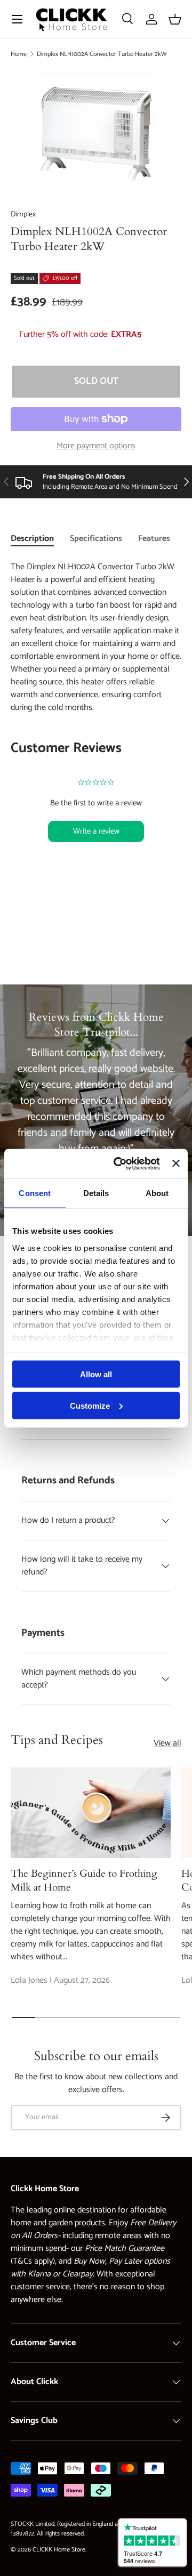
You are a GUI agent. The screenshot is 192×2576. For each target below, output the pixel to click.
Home (19, 54)
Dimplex (23, 215)
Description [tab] (32, 539)
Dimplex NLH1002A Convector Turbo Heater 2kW (102, 54)
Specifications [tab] (96, 539)
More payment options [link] (96, 446)
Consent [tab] (35, 1193)
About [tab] (157, 1193)
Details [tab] (96, 1193)
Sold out (96, 381)
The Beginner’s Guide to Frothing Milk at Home (84, 1880)
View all (167, 1743)
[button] (175, 19)
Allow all (96, 1374)
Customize (90, 1405)
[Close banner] (176, 1164)
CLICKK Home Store (59, 2550)
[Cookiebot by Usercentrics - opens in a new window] (119, 1164)
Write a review (96, 831)
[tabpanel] (96, 724)
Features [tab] (154, 539)
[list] (96, 134)
